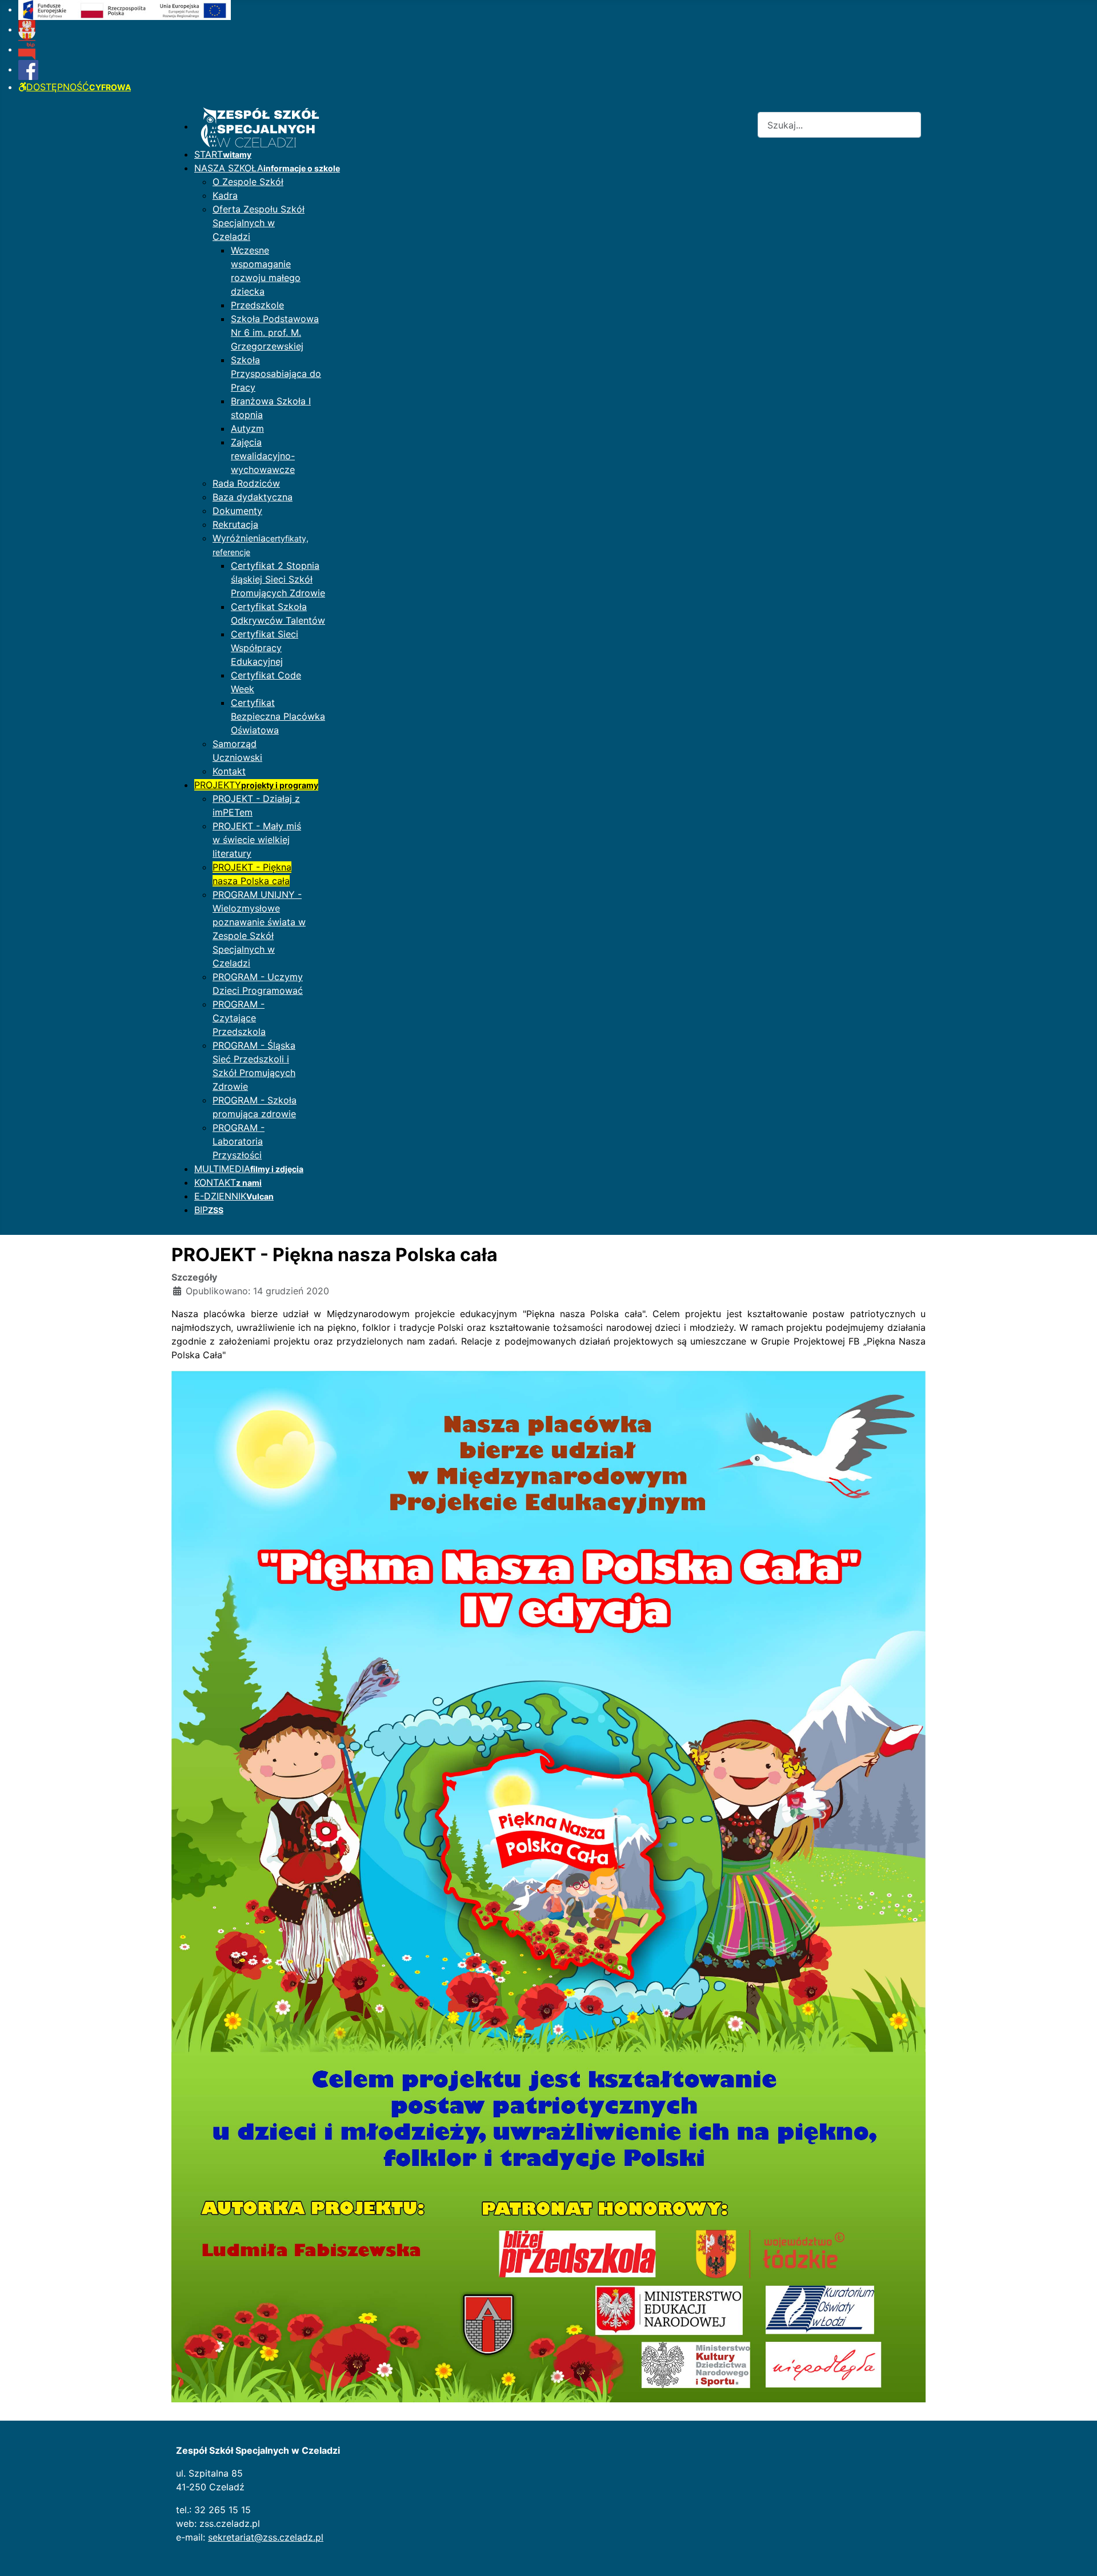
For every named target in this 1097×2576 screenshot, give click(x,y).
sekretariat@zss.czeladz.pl (266, 2537)
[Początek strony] (1077, 2555)
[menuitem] (125, 9)
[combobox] (839, 125)
